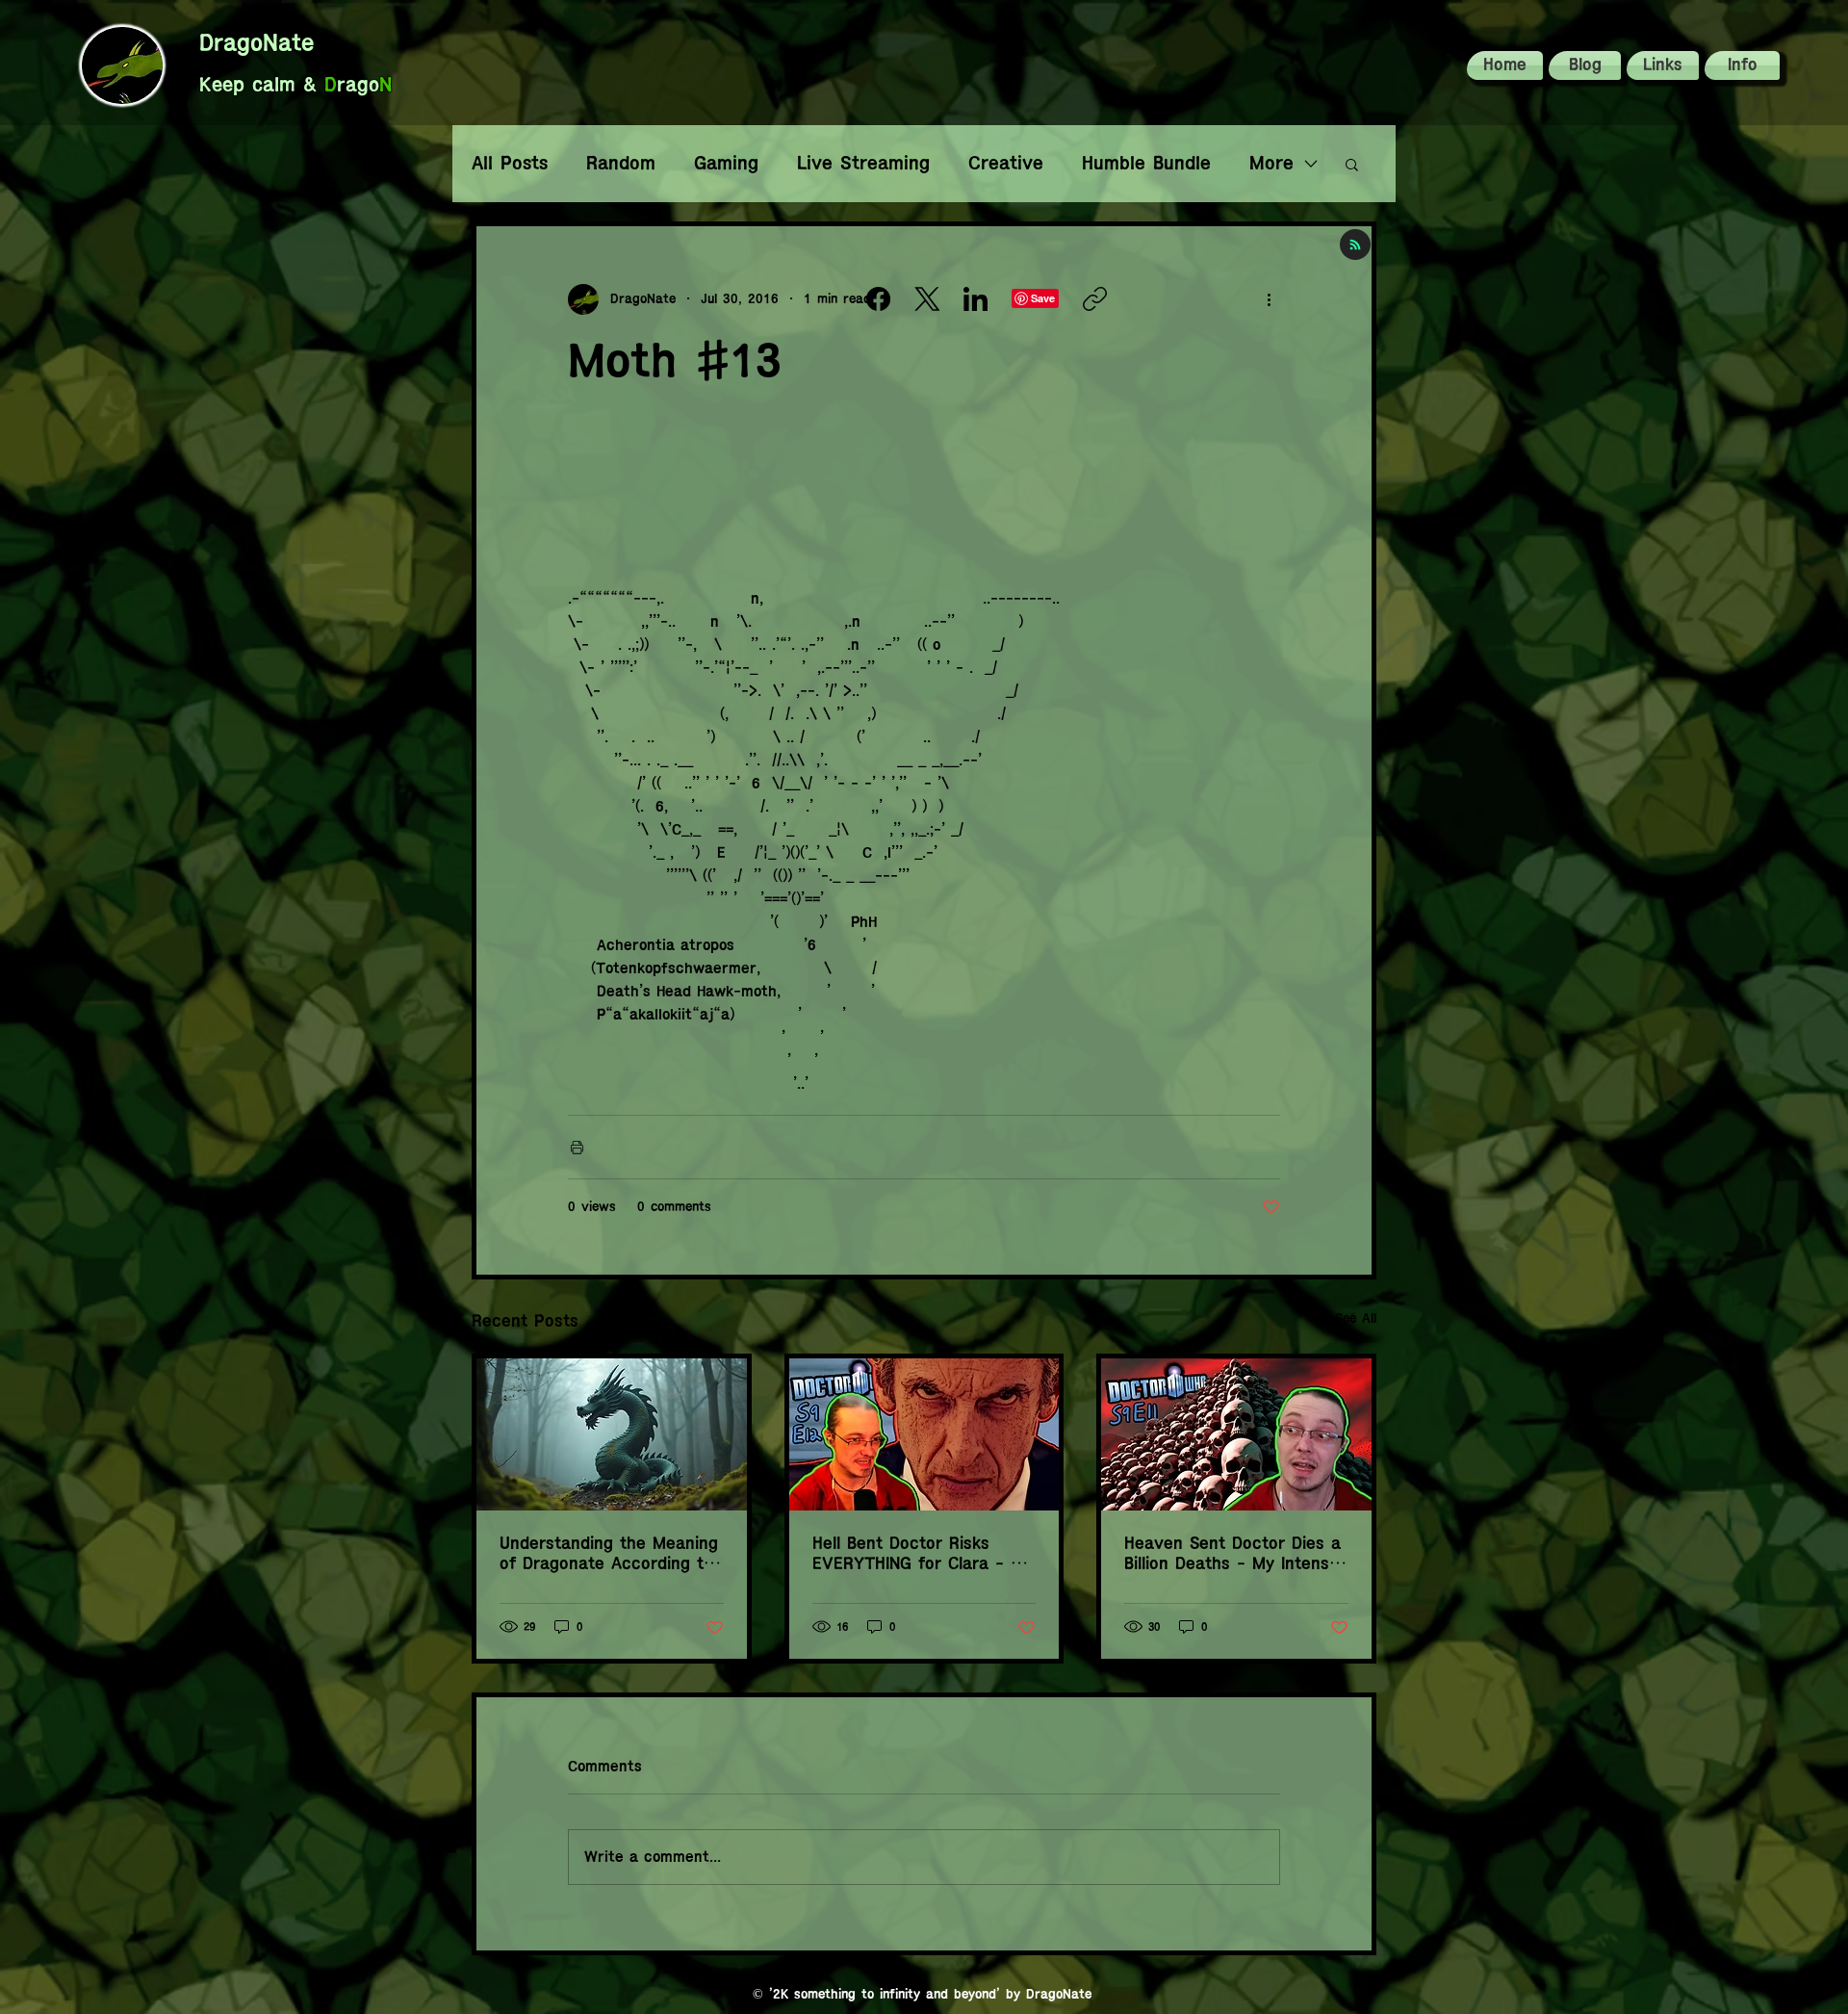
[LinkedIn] (975, 299)
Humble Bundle (1146, 163)
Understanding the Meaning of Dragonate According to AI (609, 1554)
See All (1356, 1318)
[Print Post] (577, 1147)
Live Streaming (863, 163)
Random (621, 163)
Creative (1006, 163)
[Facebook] (878, 299)
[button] (1741, 65)
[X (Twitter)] (927, 299)
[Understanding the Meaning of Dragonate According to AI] (612, 1434)
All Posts (510, 163)
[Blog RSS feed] (1355, 245)
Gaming (726, 163)
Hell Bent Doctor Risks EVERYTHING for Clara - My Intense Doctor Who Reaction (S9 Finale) (923, 1554)
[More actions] (1269, 299)
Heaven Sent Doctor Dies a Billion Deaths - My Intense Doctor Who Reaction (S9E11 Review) (1232, 1554)
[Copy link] (1095, 299)
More (1271, 163)
